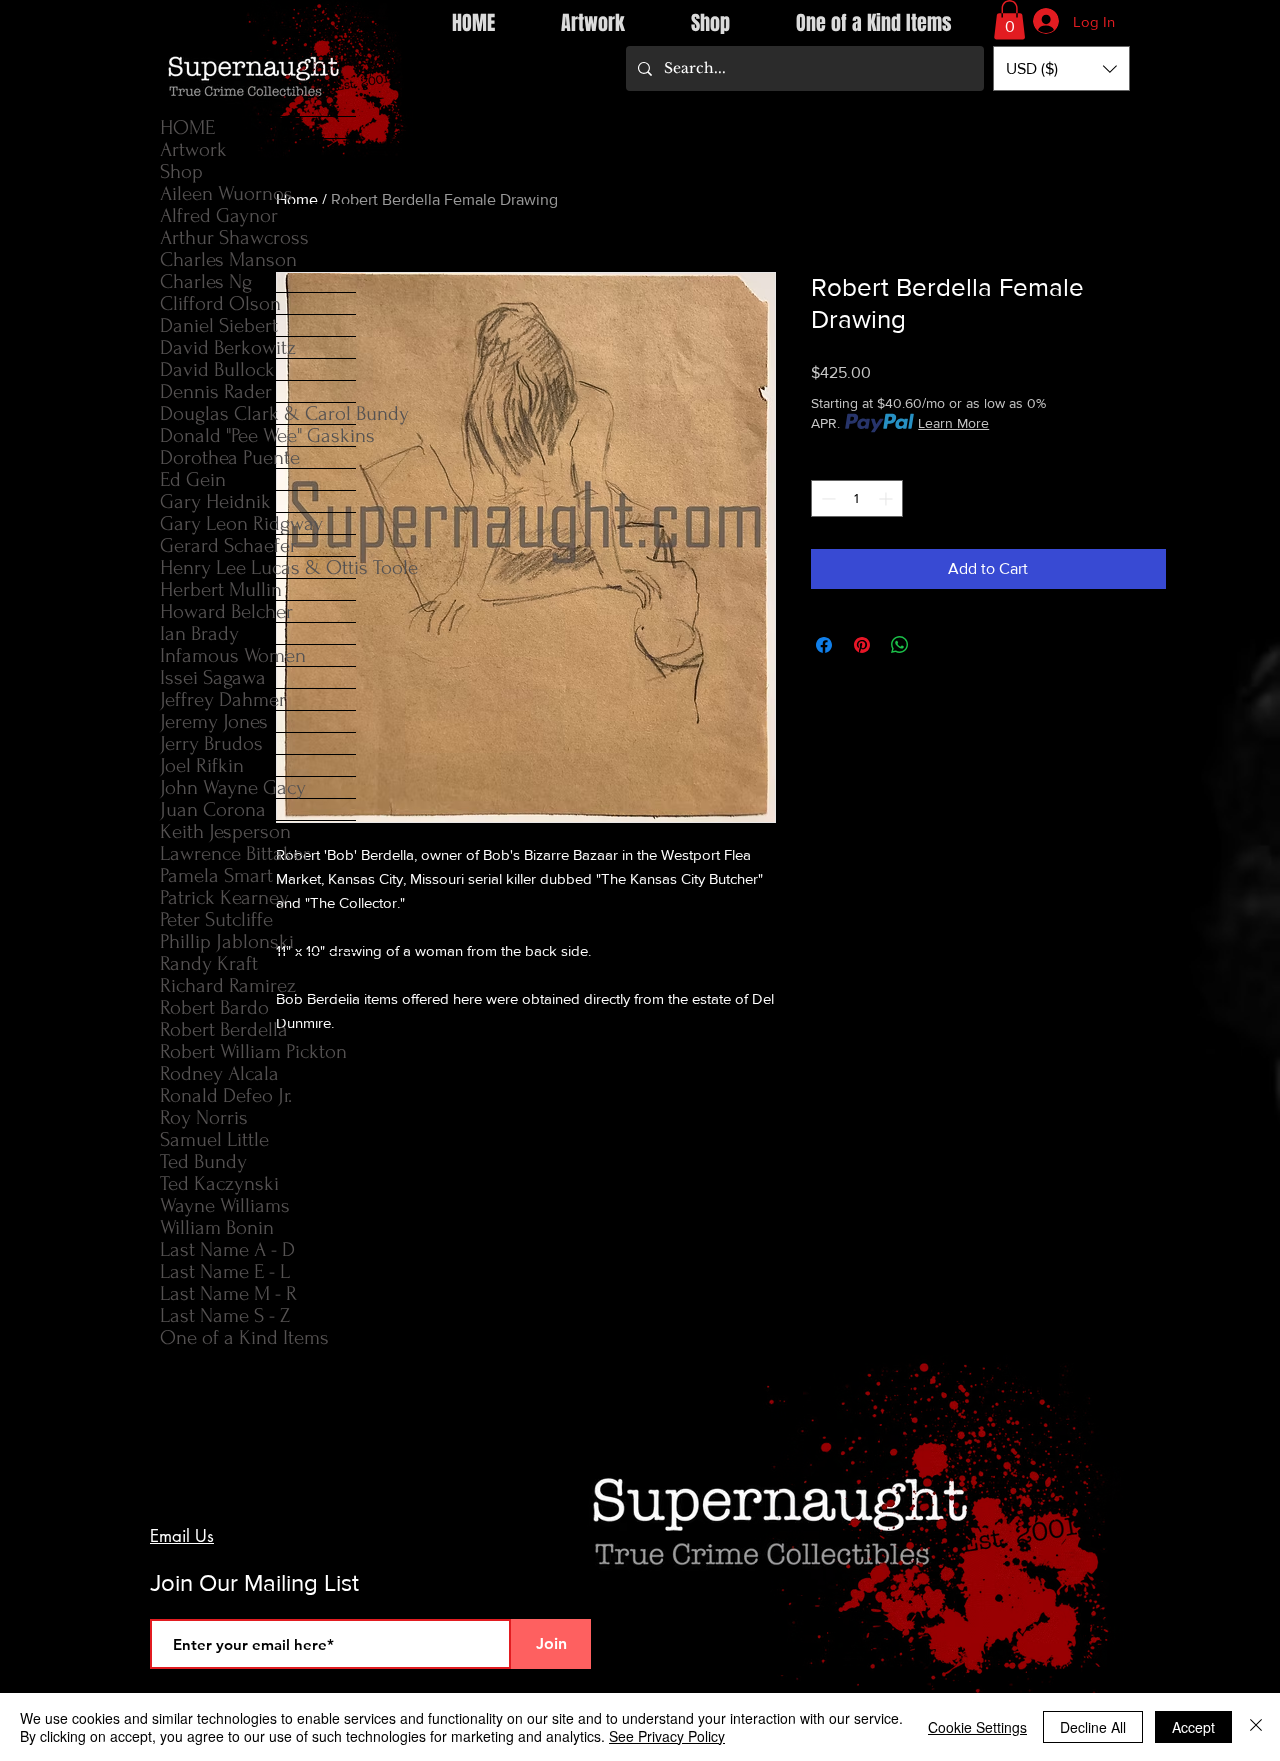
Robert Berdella (224, 1029)
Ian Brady (199, 633)
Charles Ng (206, 281)
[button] (1009, 19)
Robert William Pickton (253, 1051)
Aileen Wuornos (226, 193)
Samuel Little (214, 1139)
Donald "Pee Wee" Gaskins (258, 435)
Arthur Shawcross (234, 237)
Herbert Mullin (221, 589)
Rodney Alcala (219, 1073)
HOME (187, 127)
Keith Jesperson (225, 831)
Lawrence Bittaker (235, 853)
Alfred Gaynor (219, 215)
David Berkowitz (228, 347)
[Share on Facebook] (824, 645)
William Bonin (217, 1227)
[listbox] (1061, 68)
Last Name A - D (227, 1249)
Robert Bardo (214, 1007)
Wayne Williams (225, 1205)
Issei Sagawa (213, 677)
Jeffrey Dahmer (223, 699)
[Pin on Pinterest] (862, 645)
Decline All (1093, 1727)
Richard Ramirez (228, 985)
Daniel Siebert (219, 325)
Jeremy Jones (214, 721)
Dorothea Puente (230, 457)
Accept (1193, 1727)
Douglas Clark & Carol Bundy (258, 413)
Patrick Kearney (224, 897)
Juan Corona (213, 809)
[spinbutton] (857, 498)
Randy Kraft (209, 963)
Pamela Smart (216, 875)
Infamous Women (233, 655)
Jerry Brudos (211, 743)
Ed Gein (193, 479)
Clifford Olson (220, 303)
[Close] (1256, 1727)
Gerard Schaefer (228, 545)
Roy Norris (204, 1117)
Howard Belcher (226, 611)
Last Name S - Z (225, 1315)
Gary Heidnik (215, 501)
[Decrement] (826, 498)
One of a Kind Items (244, 1337)
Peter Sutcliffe (216, 919)
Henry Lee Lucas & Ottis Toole (258, 567)
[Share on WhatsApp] (900, 645)
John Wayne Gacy (233, 787)
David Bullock (217, 369)
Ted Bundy (203, 1161)
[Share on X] (938, 645)
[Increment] (887, 498)
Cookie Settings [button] (977, 1727)
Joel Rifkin (202, 765)
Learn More (953, 423)
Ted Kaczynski (219, 1183)
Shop (181, 171)
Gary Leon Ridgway (241, 523)
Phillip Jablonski (227, 941)
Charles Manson (228, 259)
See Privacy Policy (667, 1736)
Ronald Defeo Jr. (226, 1095)
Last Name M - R (228, 1293)
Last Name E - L (225, 1271)
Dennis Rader (216, 391)
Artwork (193, 149)
